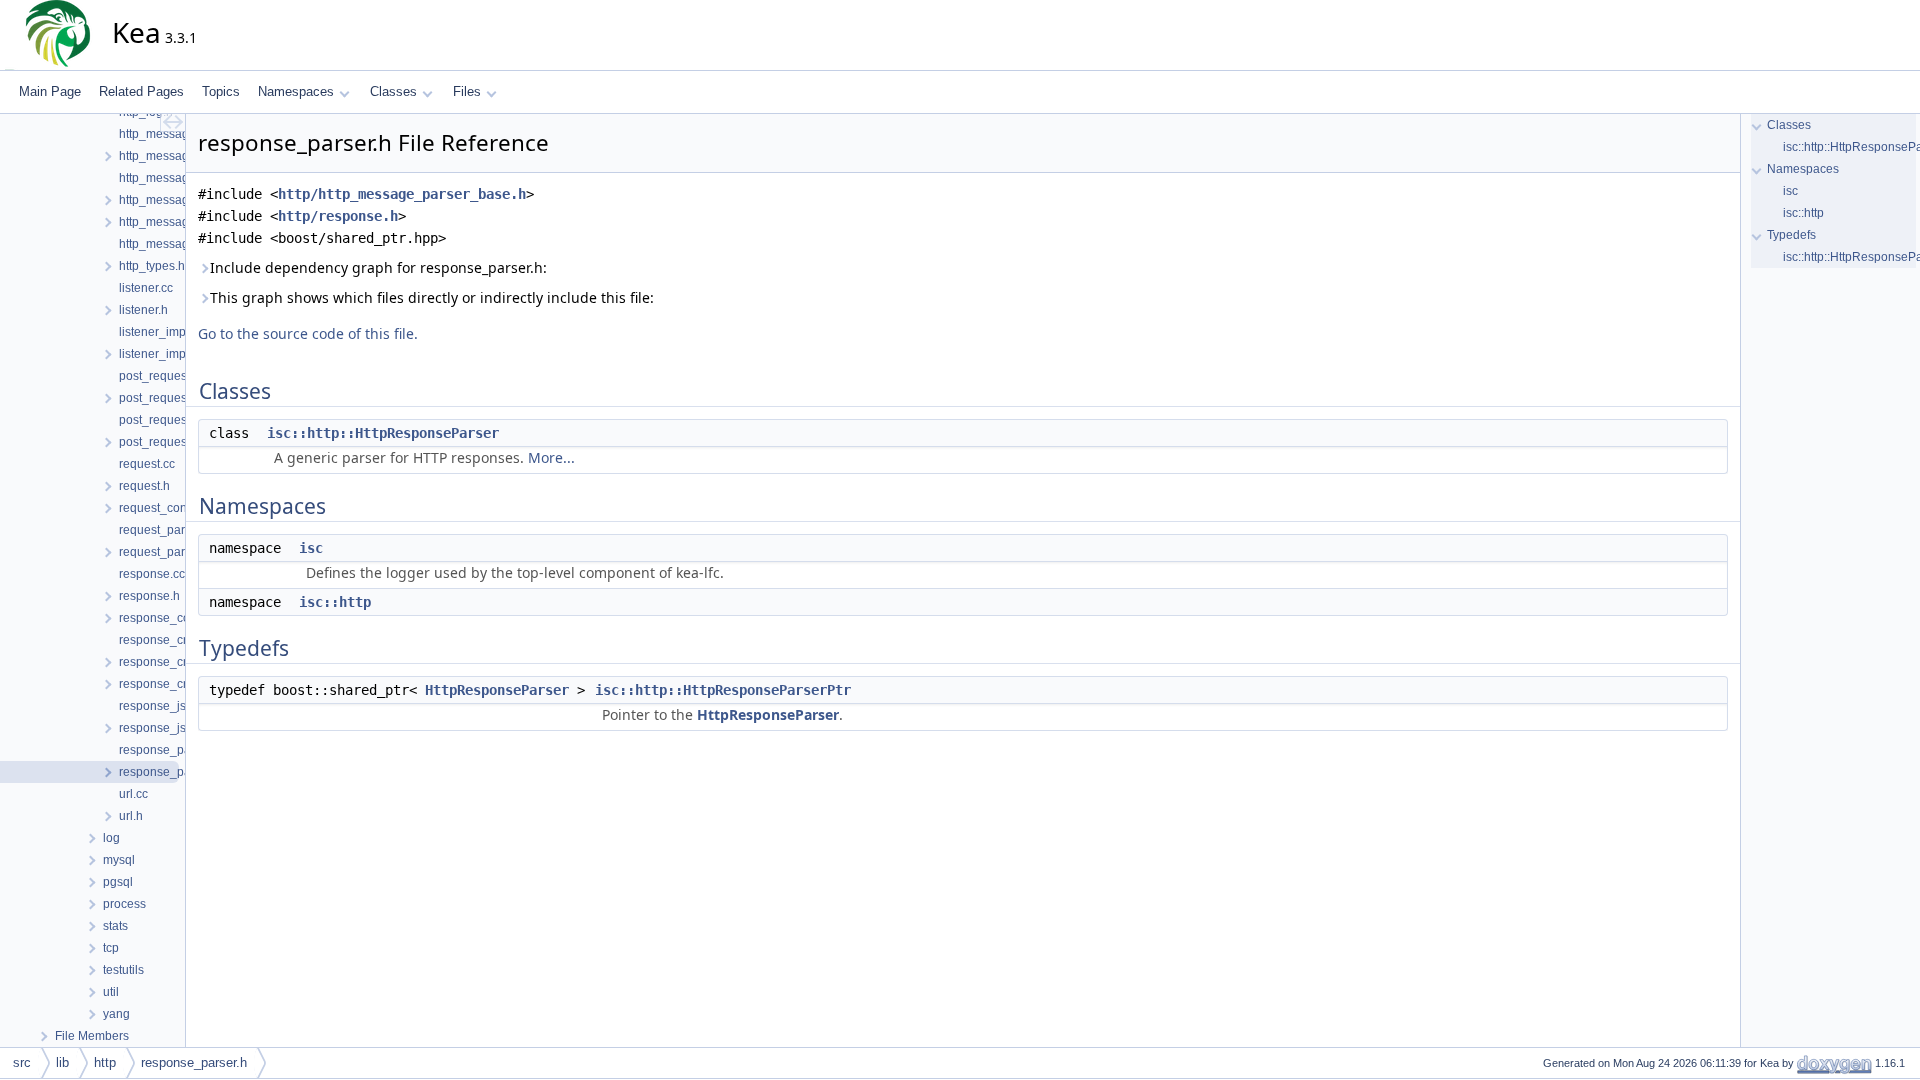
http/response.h (338, 216)
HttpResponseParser (497, 690)
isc (311, 548)
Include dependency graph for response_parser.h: (378, 267)
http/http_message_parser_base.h (402, 194)
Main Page (50, 91)
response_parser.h (194, 1062)
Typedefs (1791, 235)
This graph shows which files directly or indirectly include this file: (432, 297)
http (105, 1062)
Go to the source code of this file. (308, 333)
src (22, 1062)
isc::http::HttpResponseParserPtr (723, 690)
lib (62, 1062)
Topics (221, 91)
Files (467, 91)
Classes (393, 91)
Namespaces (296, 91)
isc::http (335, 602)
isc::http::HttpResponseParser (383, 433)
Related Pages (141, 91)
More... (551, 457)
